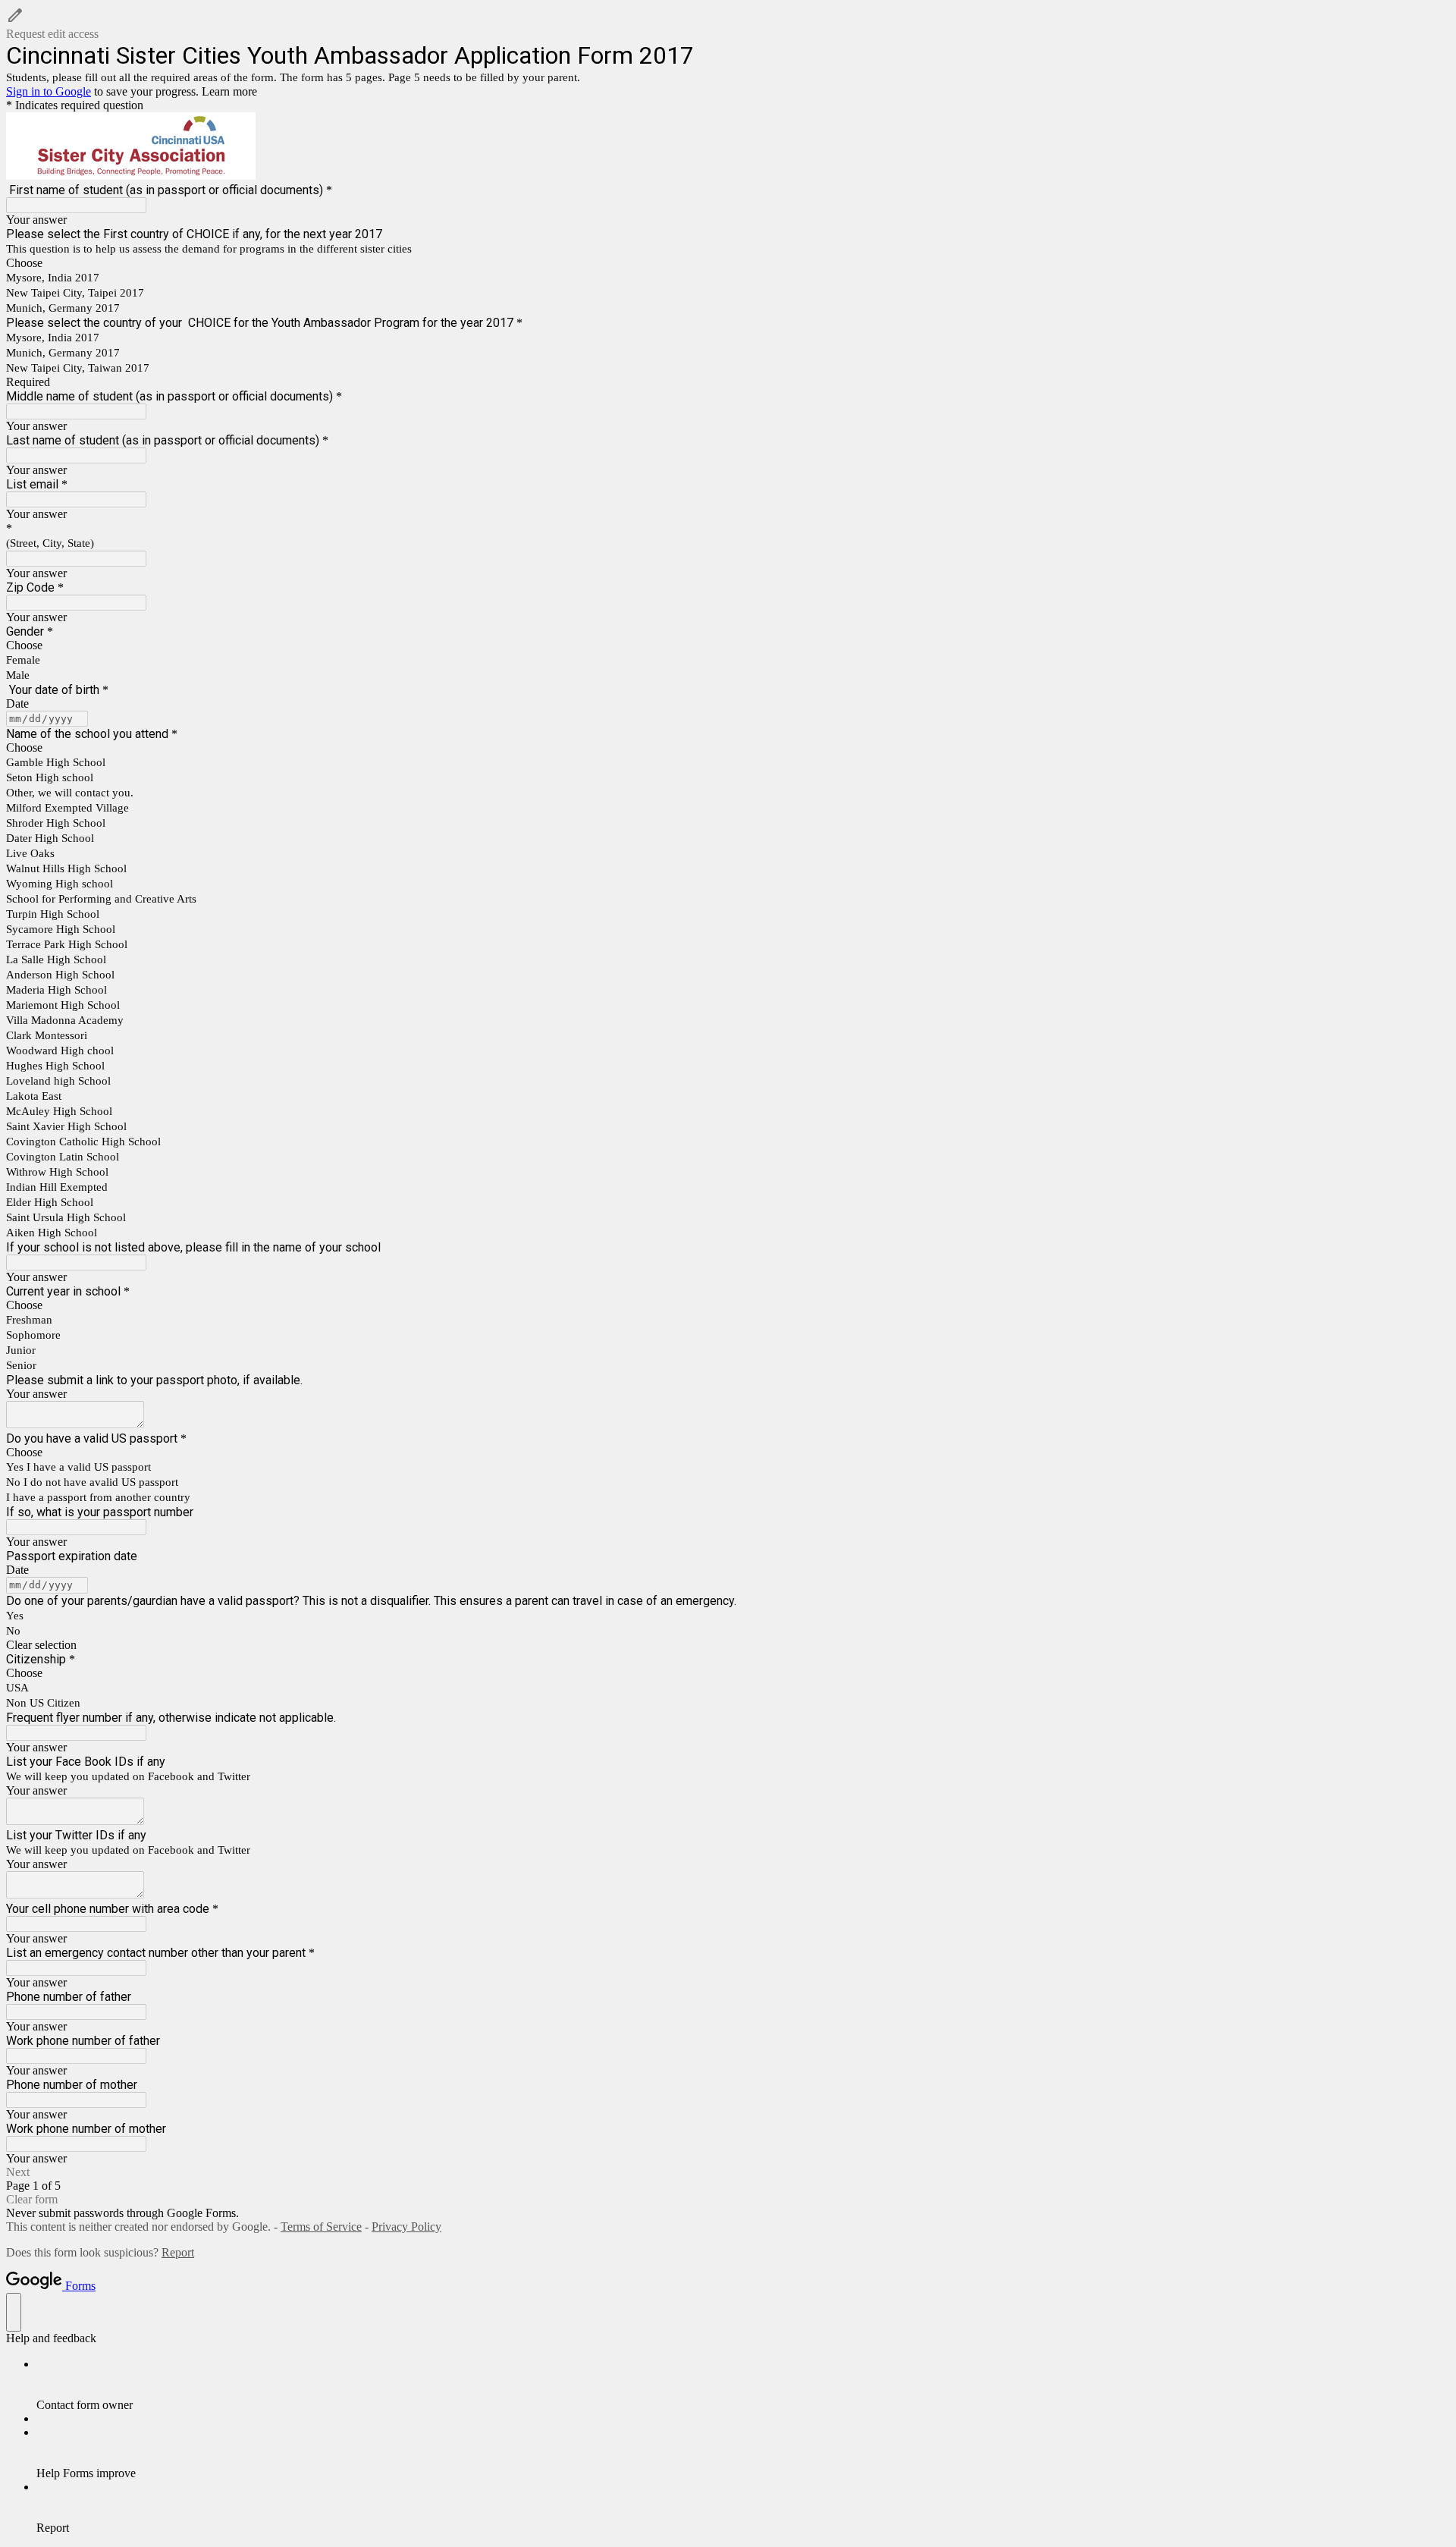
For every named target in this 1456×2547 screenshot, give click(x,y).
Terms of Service (321, 2227)
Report (178, 2252)
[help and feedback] (14, 2312)
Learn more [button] (229, 91)
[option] (728, 263)
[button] (728, 24)
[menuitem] (743, 2385)
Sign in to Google (49, 91)
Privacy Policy (406, 2227)
